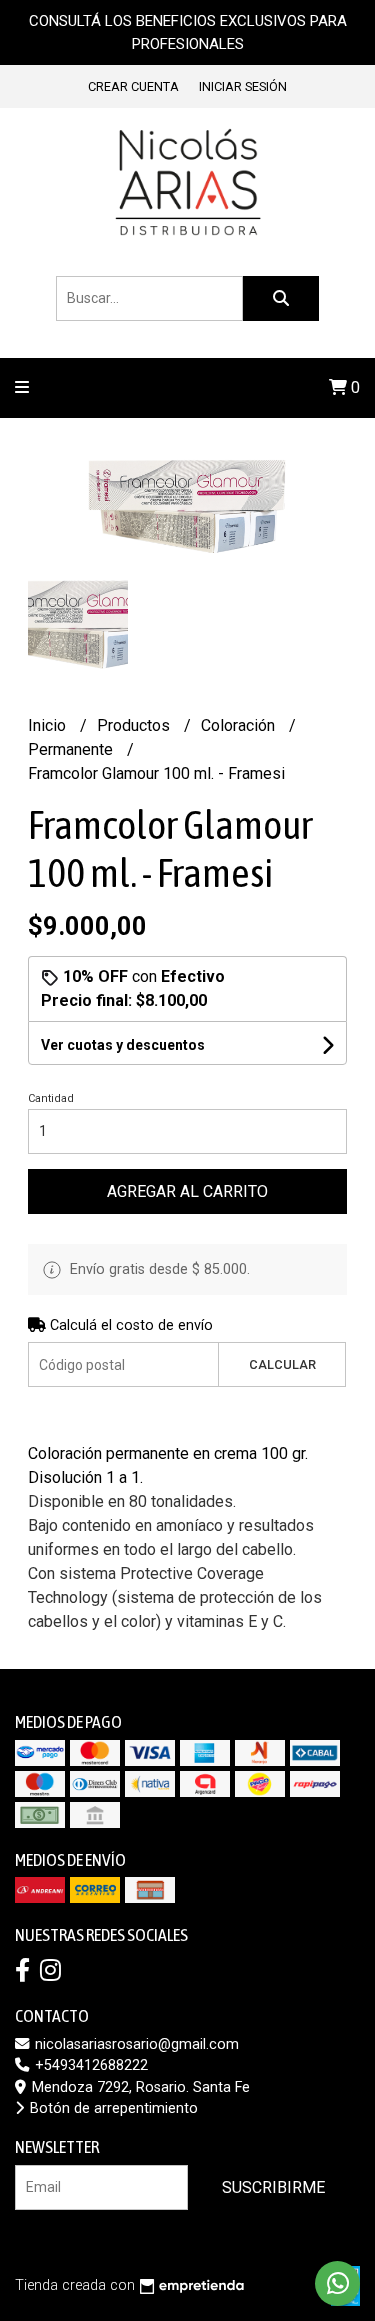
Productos (135, 725)
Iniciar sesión (243, 86)
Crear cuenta (133, 86)
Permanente (72, 749)
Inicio (49, 725)
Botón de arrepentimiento (112, 2108)
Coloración (240, 725)
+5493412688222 (89, 2065)
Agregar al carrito (187, 1191)
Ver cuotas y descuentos (123, 1045)
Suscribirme (273, 2187)
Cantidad (51, 1098)
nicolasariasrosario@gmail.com (135, 2044)
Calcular (282, 1364)
